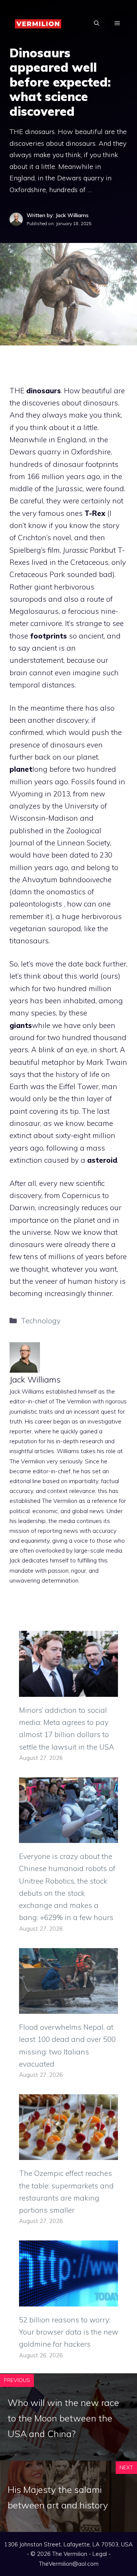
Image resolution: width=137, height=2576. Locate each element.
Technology (41, 1321)
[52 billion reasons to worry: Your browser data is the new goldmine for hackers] (68, 2300)
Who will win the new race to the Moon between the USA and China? (63, 2418)
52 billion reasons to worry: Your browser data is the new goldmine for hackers (68, 2332)
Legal (100, 2554)
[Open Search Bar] (97, 23)
